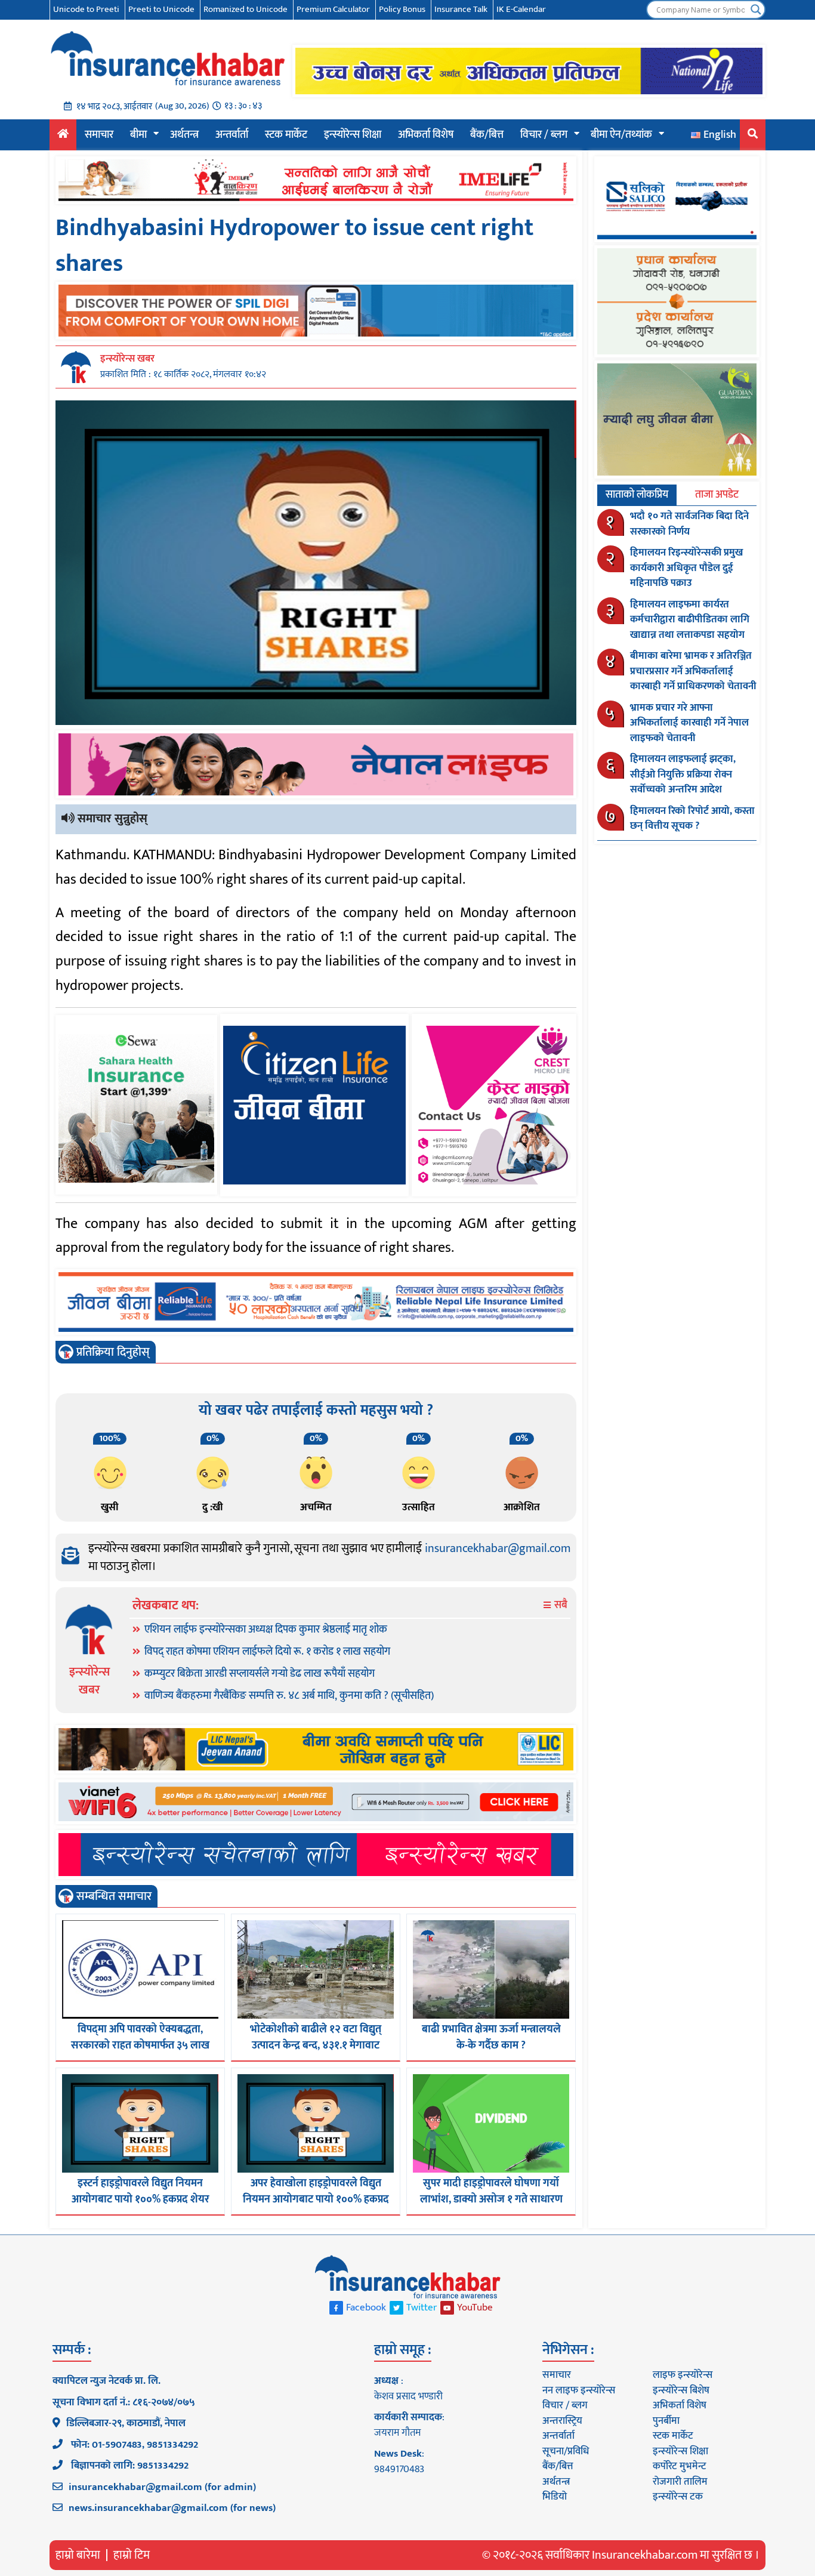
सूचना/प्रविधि (566, 2451)
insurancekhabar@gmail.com (498, 1548)
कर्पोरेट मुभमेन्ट (679, 2466)
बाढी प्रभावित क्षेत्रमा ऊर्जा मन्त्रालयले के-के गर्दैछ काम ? (491, 2037)
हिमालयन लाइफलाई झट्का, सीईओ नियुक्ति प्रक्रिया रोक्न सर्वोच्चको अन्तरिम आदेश (683, 774)
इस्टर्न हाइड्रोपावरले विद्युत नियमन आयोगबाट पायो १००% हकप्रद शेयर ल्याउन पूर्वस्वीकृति (141, 2199)
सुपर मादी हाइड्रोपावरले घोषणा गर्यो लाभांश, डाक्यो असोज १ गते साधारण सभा (491, 2199)
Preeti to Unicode (161, 9)
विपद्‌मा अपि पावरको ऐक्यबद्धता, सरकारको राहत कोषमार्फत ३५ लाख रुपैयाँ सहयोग (140, 2046)
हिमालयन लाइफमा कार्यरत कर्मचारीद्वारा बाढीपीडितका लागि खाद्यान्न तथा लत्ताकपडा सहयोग (690, 620)
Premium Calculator (333, 9)
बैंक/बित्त (487, 135)
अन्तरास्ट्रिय (562, 2421)
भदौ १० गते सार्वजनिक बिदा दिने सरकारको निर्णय (689, 524)
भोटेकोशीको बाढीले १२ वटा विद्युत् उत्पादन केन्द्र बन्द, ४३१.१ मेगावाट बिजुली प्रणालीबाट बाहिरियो (316, 2046)
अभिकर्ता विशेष (426, 135)
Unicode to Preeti (86, 9)
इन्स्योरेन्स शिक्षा (353, 135)
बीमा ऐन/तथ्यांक (621, 135)
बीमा (138, 135)
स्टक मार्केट (286, 135)
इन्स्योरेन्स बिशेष (681, 2390)
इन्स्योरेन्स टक (678, 2497)
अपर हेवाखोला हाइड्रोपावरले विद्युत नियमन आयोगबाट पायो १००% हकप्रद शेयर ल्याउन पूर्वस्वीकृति (316, 2199)
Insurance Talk (461, 9)
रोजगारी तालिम (680, 2482)
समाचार (99, 135)
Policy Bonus (402, 9)
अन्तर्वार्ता (232, 135)
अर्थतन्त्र (184, 135)
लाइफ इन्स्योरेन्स (683, 2375)
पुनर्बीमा (666, 2421)
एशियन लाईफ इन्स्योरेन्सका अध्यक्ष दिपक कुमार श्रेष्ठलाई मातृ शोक (266, 1630)
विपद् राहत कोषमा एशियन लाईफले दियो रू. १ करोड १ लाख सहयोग (267, 1652)
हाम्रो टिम (132, 2555)
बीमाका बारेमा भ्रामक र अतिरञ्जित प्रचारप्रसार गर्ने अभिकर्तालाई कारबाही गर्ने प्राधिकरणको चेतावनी (693, 671)
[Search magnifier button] (756, 10)
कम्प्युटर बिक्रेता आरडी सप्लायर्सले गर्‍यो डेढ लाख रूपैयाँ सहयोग (260, 1674)
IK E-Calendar (521, 9)
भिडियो (555, 2497)
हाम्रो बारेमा (78, 2555)
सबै (560, 1605)
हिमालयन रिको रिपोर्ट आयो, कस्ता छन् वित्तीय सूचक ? (692, 819)
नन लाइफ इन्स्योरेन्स (579, 2390)
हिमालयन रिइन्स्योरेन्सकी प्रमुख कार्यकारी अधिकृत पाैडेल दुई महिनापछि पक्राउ (686, 568)
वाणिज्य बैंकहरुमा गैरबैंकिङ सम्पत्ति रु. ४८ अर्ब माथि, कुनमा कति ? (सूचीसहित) (289, 1696)
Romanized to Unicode (246, 9)
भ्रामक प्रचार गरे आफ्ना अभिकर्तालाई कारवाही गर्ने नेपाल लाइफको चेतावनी (689, 723)
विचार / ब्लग (544, 135)
